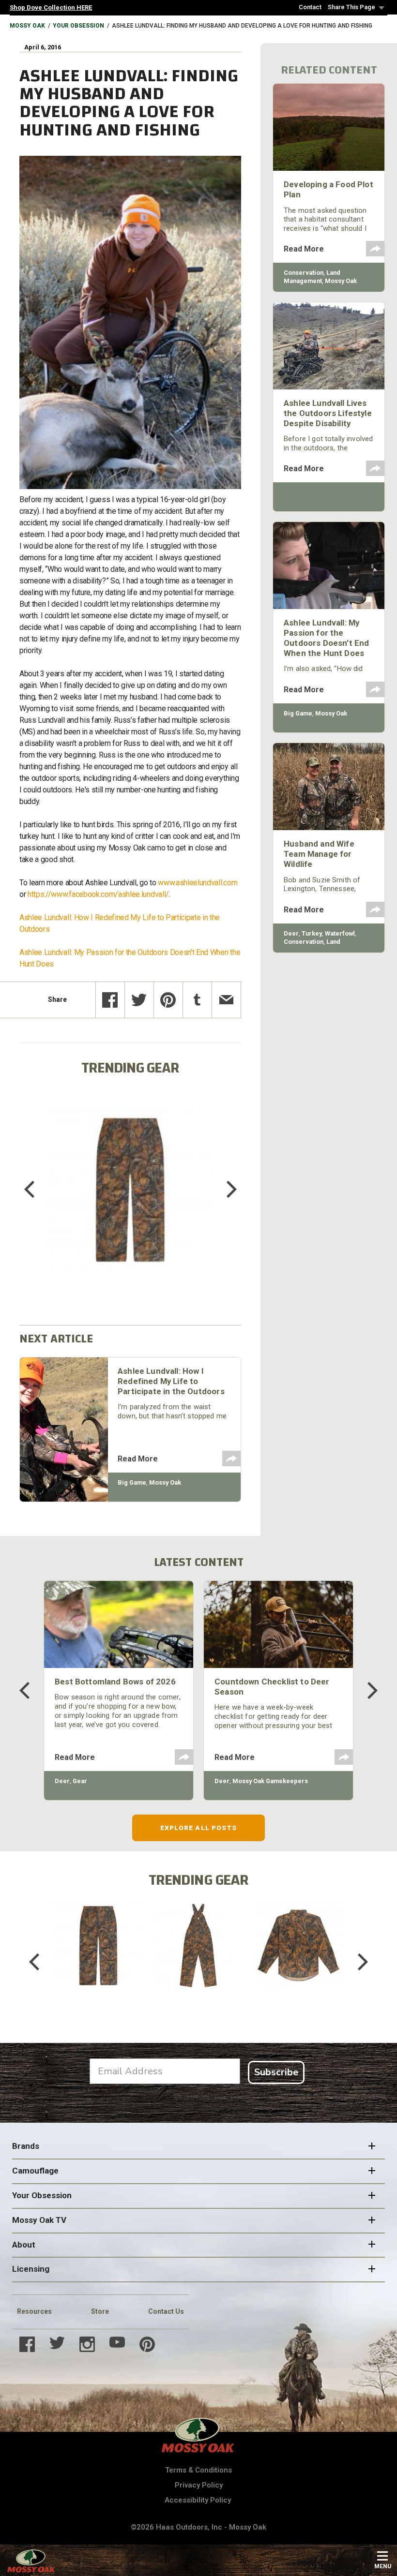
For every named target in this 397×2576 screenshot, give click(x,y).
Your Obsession (78, 26)
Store (100, 2311)
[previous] (36, 1190)
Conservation (304, 273)
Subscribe (276, 2072)
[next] (225, 1190)
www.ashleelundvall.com (198, 883)
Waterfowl (340, 933)
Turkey (312, 933)
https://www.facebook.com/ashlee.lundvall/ (98, 894)
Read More (138, 1459)
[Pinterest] (168, 1000)
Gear (80, 1781)
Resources (34, 2311)
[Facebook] (110, 1000)
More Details (130, 1202)
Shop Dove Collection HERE (51, 7)
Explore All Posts (199, 1828)
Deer (291, 933)
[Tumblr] (197, 1000)
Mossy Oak (27, 26)
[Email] (226, 1000)
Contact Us (166, 2311)
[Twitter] (139, 1000)
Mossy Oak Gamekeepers (270, 1781)
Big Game (132, 1482)
